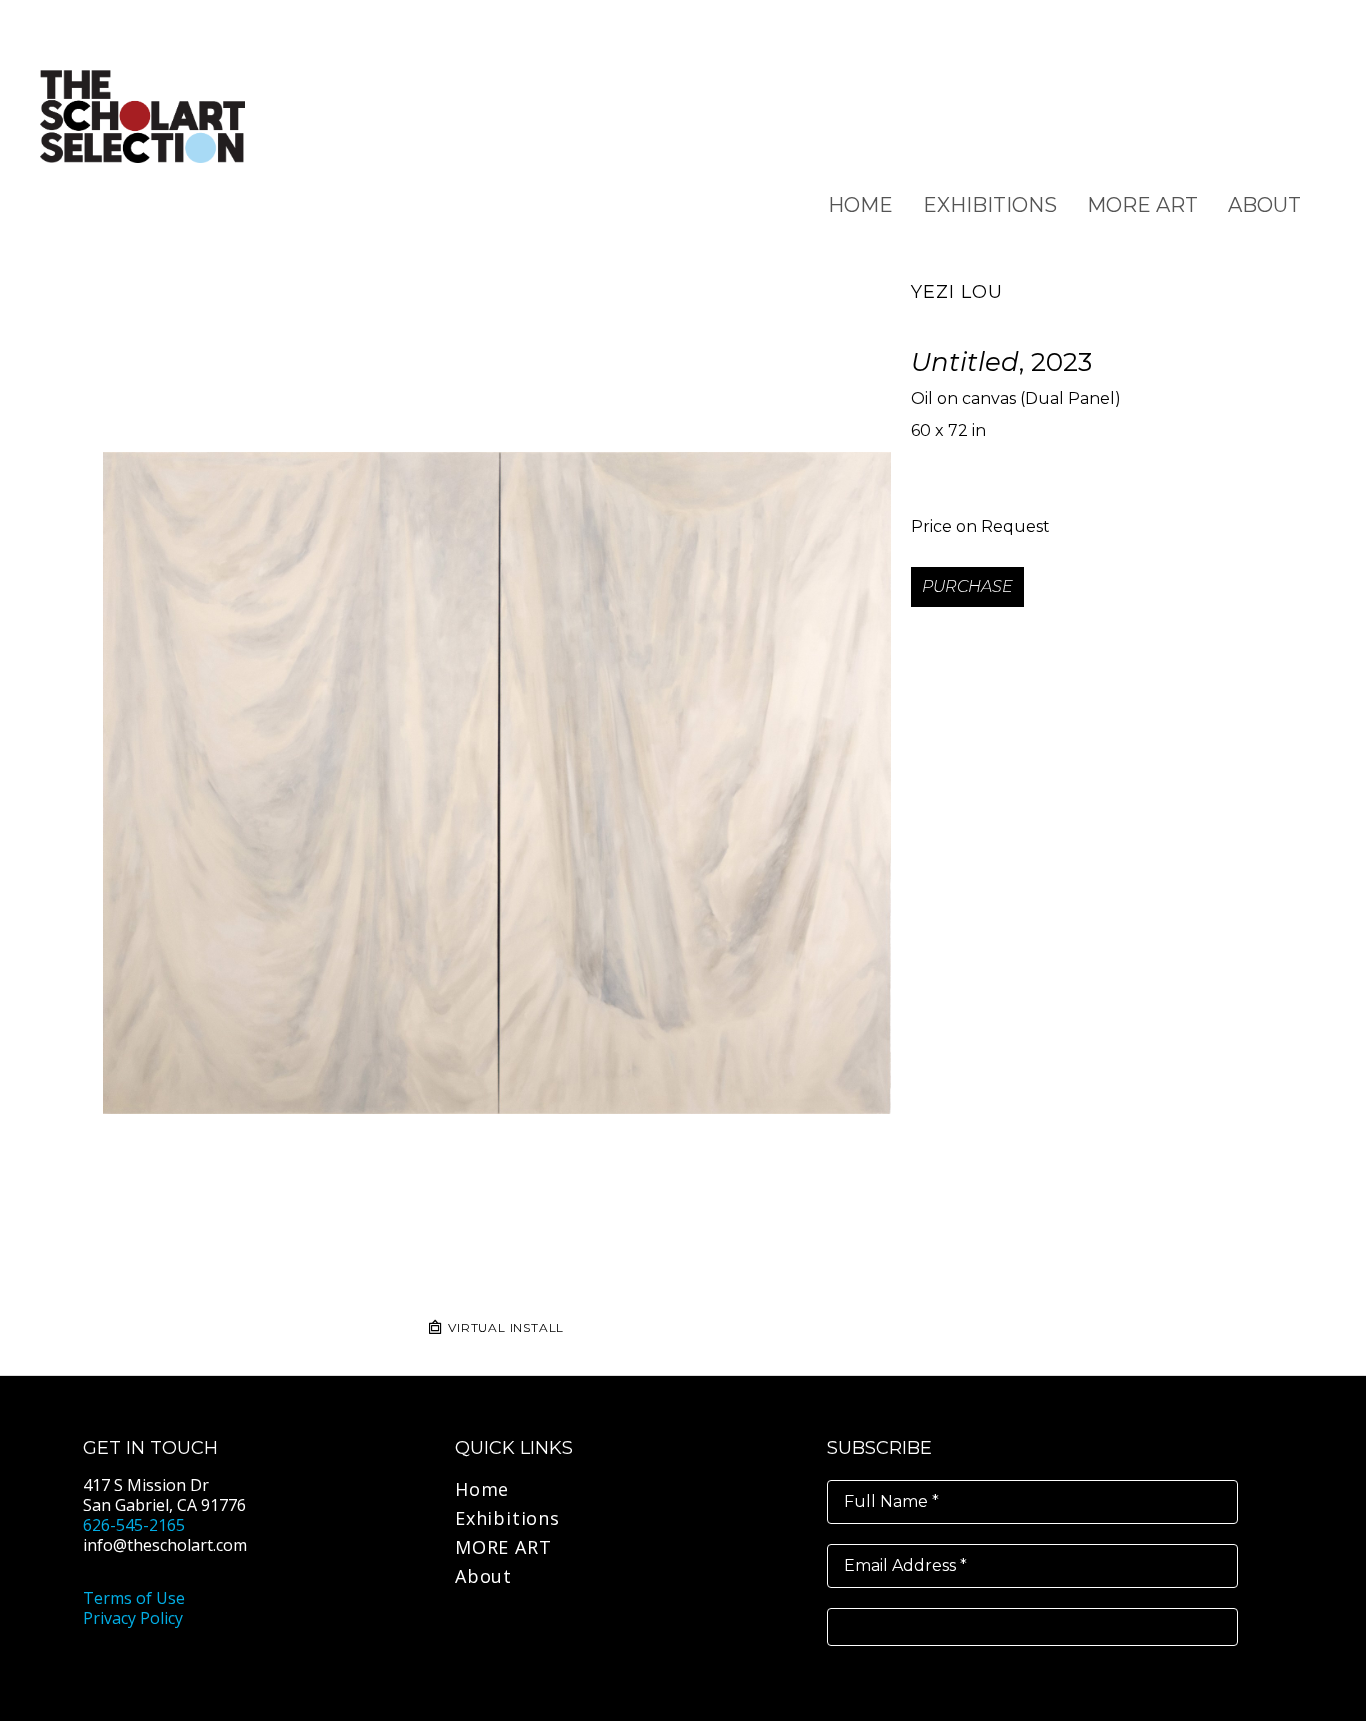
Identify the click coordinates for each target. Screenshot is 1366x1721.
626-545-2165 (134, 1525)
